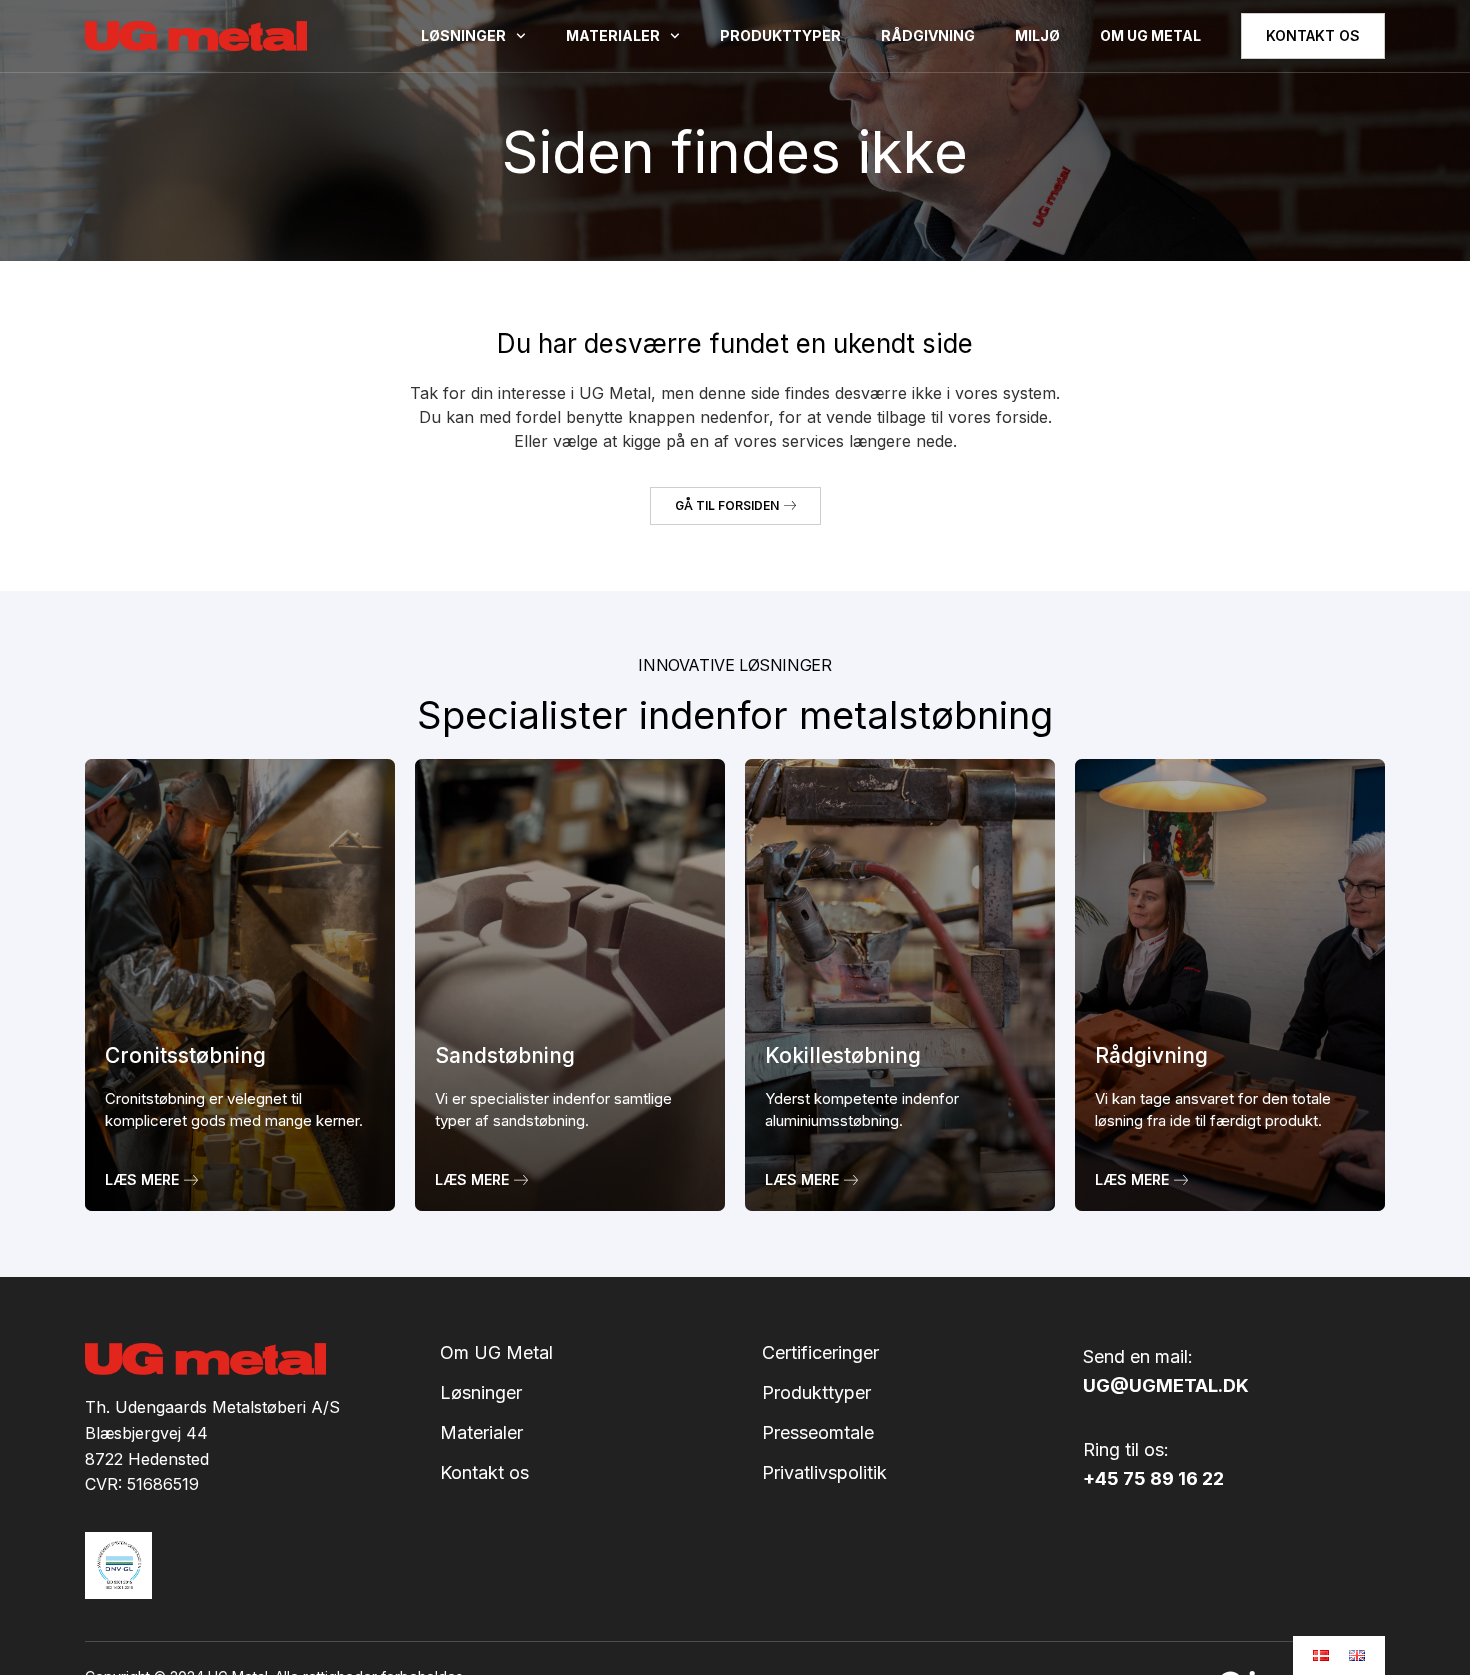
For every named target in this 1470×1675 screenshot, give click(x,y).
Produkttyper (780, 35)
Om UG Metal (496, 1353)
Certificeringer (820, 1353)
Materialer (613, 35)
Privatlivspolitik (824, 1473)
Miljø (1037, 35)
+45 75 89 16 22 (1153, 1478)
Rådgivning (928, 35)
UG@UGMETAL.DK (1166, 1385)
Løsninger (463, 35)
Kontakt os (484, 1473)
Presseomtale (818, 1433)
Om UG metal (1150, 35)
